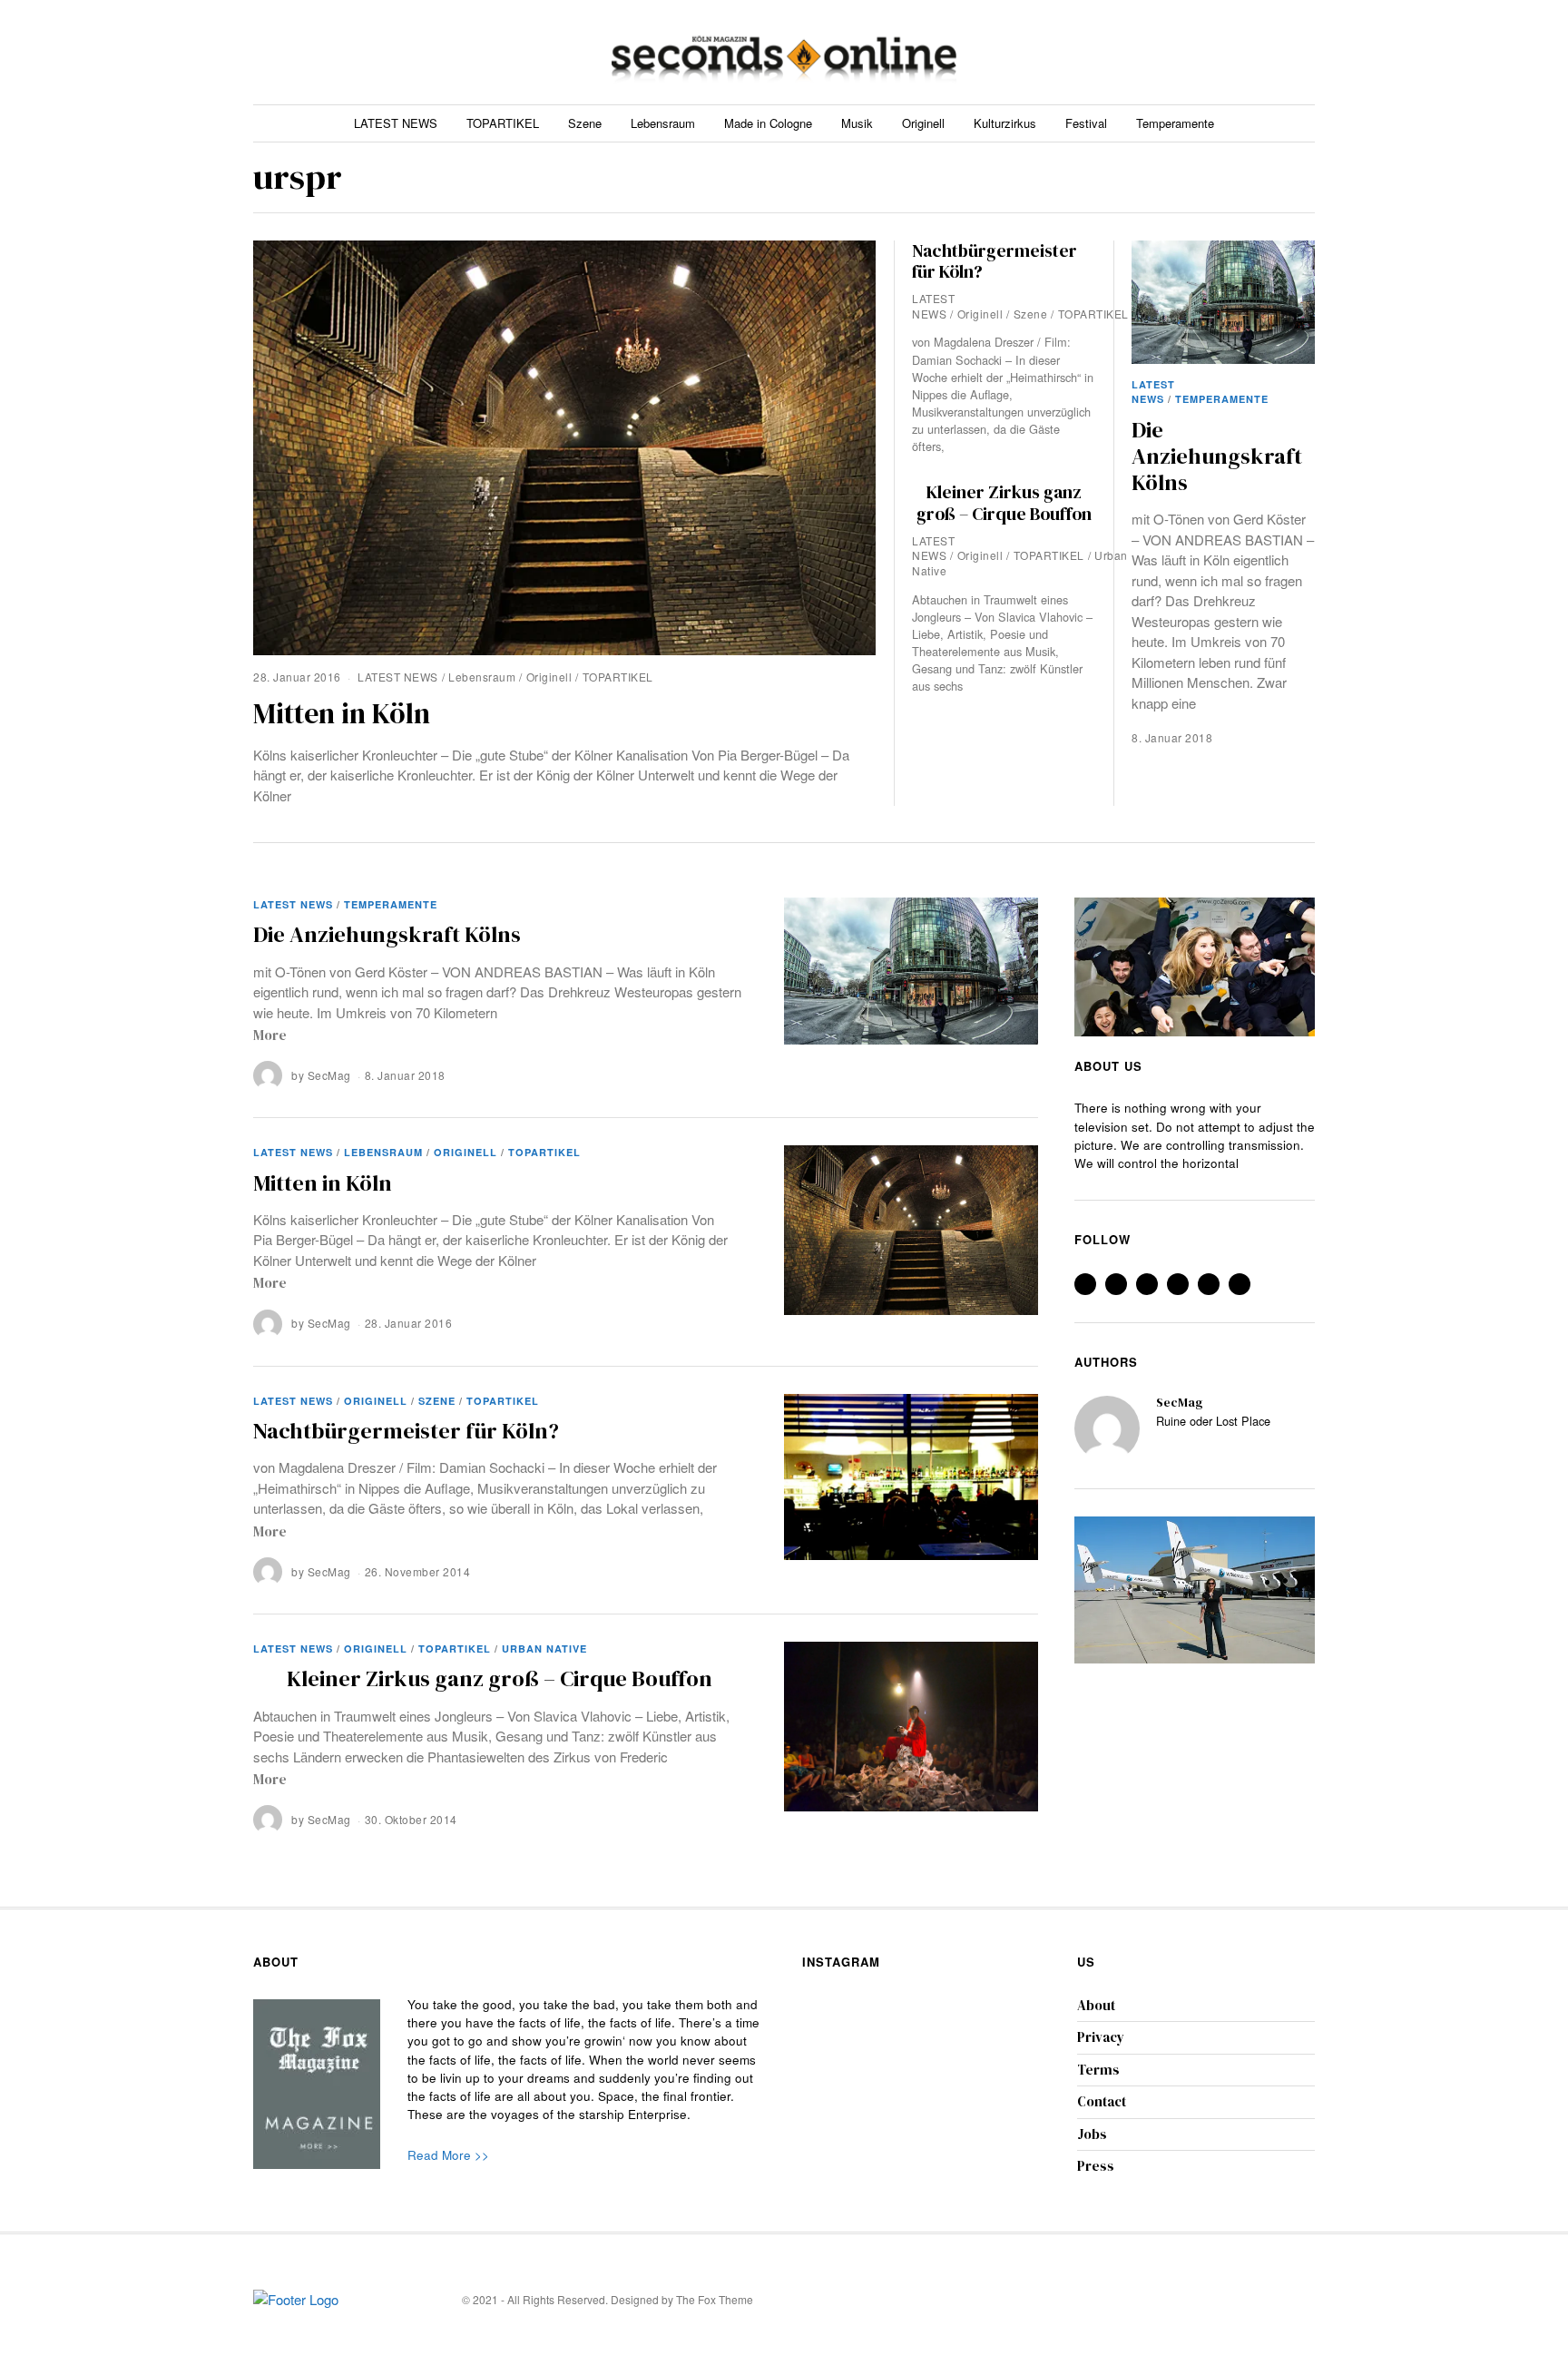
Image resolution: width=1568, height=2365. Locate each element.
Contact (1102, 2101)
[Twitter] (1218, 52)
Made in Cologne (768, 123)
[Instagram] (1240, 52)
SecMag (329, 1075)
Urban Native (544, 1649)
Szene (585, 123)
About (1096, 2005)
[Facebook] (1196, 52)
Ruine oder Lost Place (1213, 1422)
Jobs (1092, 2134)
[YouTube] (1262, 52)
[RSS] (1284, 52)
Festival (1086, 123)
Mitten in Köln (342, 713)
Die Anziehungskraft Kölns (1217, 456)
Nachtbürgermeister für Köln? (995, 261)
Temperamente (1175, 123)
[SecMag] (1107, 1428)
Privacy (1101, 2037)
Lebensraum (663, 123)
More (270, 1035)
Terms (1098, 2070)
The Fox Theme (715, 2299)
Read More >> (448, 2155)
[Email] (1305, 52)
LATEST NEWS (396, 123)
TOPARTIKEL (503, 123)
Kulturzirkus (1005, 123)
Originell (923, 123)
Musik (857, 123)
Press (1096, 2166)
